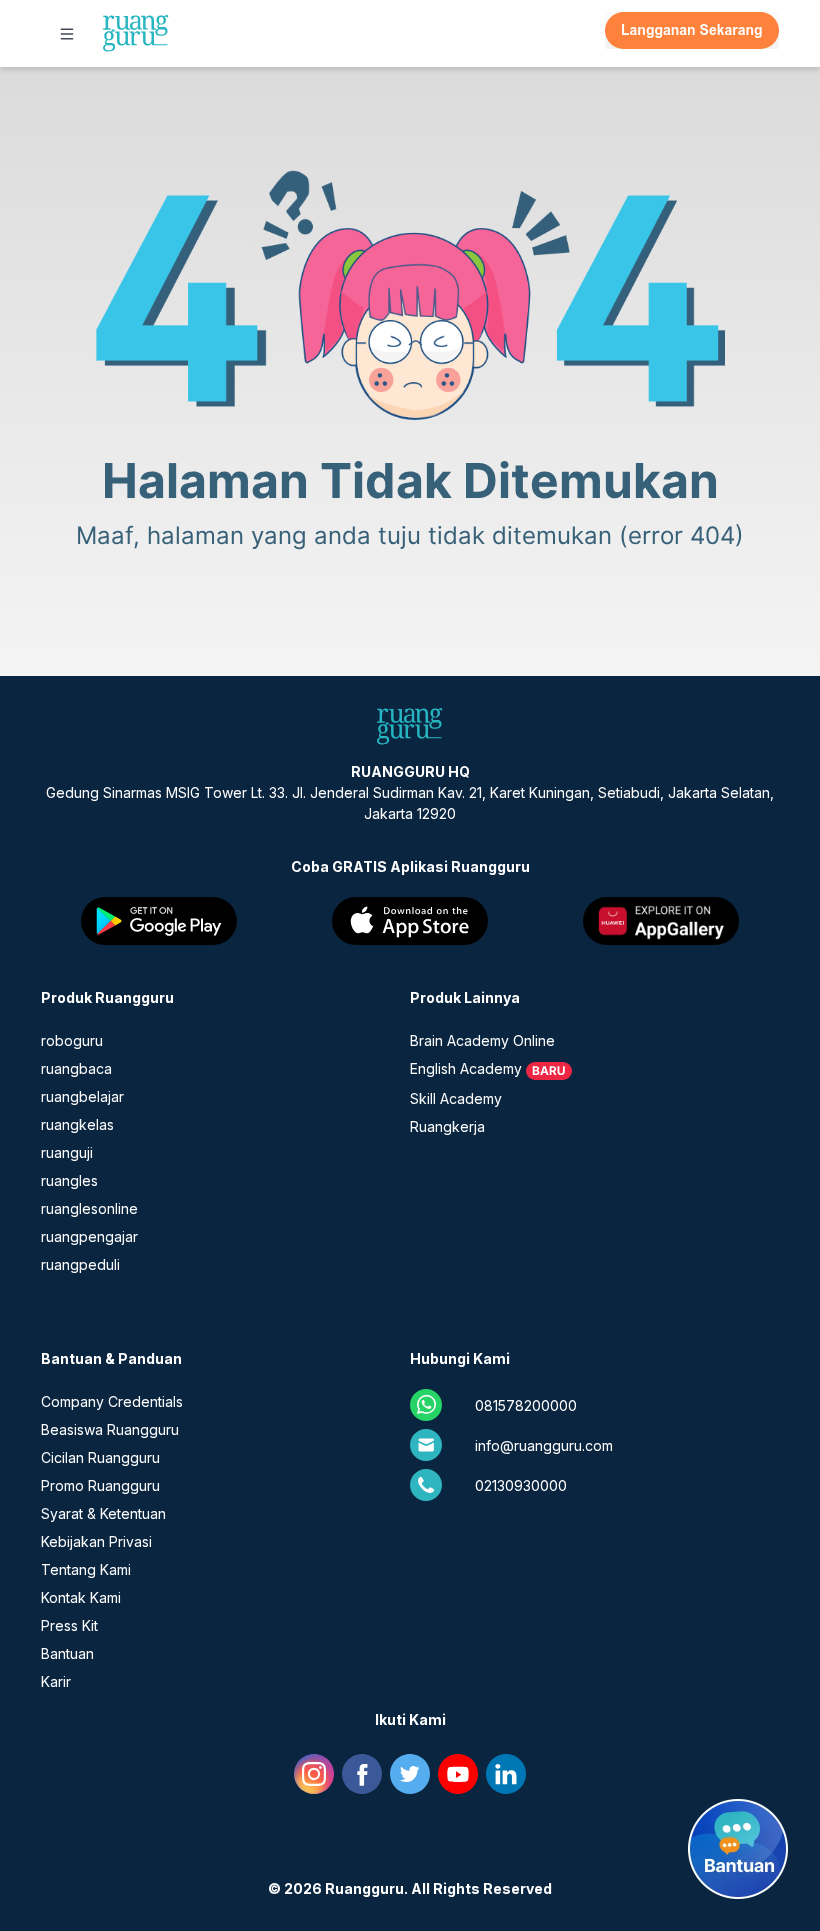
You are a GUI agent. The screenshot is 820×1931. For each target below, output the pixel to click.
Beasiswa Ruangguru (110, 1429)
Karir (56, 1681)
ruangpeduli (80, 1264)
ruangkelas (77, 1124)
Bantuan (67, 1653)
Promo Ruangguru (100, 1485)
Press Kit (69, 1625)
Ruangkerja (447, 1126)
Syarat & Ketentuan (103, 1513)
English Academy (466, 1068)
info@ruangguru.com (544, 1445)
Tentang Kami (86, 1569)
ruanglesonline (89, 1208)
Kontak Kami (81, 1597)
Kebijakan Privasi (96, 1541)
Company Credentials (112, 1401)
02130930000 (521, 1485)
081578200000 (526, 1405)
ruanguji (67, 1152)
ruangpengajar (89, 1236)
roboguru (72, 1040)
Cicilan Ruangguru (100, 1457)
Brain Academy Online (482, 1040)
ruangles (69, 1180)
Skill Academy (456, 1098)
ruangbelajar (82, 1096)
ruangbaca (76, 1068)
